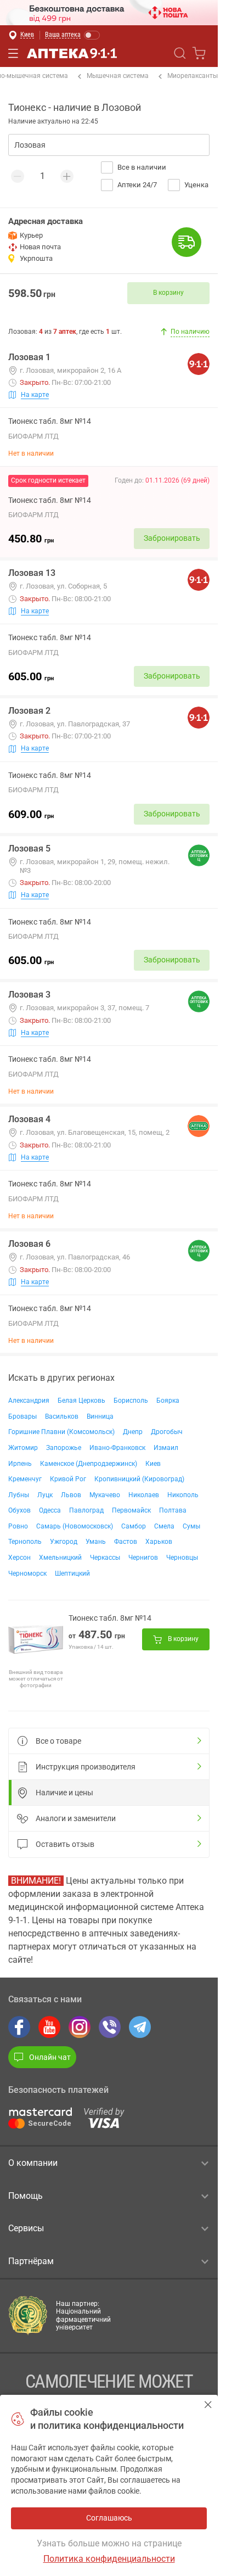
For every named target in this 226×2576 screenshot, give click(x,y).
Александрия (29, 1401)
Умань (96, 1542)
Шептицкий (72, 1573)
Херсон (19, 1558)
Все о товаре (58, 1741)
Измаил (166, 1448)
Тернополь (25, 1542)
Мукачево (105, 1495)
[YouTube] (49, 2027)
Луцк (45, 1495)
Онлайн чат (50, 2057)
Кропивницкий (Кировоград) (139, 1479)
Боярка (168, 1401)
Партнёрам (31, 2261)
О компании (33, 2163)
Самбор (134, 1526)
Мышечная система (118, 76)
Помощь (26, 2196)
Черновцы (182, 1558)
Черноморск (27, 1573)
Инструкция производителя (86, 1767)
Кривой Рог (68, 1479)
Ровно (18, 1526)
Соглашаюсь (208, 2404)
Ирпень (20, 1464)
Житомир (23, 1448)
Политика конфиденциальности (109, 2559)
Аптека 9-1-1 (72, 53)
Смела (164, 1526)
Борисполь (131, 1401)
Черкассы (105, 1558)
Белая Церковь (81, 1401)
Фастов (126, 1542)
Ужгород (64, 1542)
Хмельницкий (60, 1558)
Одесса (50, 1510)
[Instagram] (80, 2027)
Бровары (22, 1416)
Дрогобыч (167, 1432)
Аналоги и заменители (76, 1818)
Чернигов (143, 1558)
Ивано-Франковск (117, 1448)
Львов (71, 1495)
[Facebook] (19, 2027)
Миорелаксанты (193, 76)
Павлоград (86, 1510)
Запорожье (64, 1448)
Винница (100, 1416)
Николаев (144, 1495)
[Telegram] (140, 2027)
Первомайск (131, 1510)
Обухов (19, 1510)
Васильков (62, 1416)
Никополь (183, 1495)
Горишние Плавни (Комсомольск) (61, 1432)
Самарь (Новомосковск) (75, 1526)
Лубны (19, 1495)
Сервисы (26, 2228)
